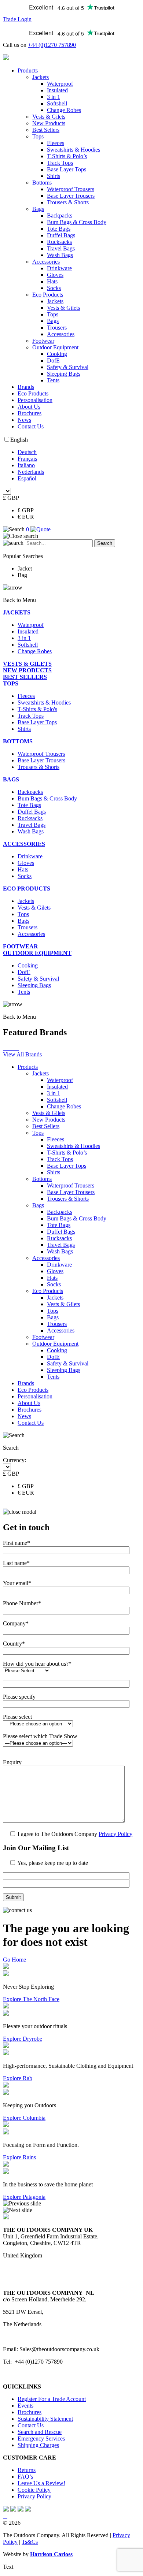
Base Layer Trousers (71, 196)
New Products (49, 123)
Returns (27, 2470)
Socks (54, 288)
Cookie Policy (34, 2490)
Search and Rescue (40, 2432)
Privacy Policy (115, 1834)
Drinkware (59, 268)
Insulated (57, 90)
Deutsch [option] (27, 452)
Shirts (54, 176)
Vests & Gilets (49, 117)
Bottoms (42, 183)
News (24, 420)
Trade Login (17, 19)
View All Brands (22, 1054)
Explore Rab (18, 2078)
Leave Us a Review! (41, 2483)
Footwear (43, 341)
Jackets (41, 77)
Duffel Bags (61, 235)
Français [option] (27, 459)
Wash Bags (60, 255)
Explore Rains (19, 2157)
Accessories (46, 262)
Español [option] (27, 478)
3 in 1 (54, 97)
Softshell (57, 103)
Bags (38, 209)
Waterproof (60, 84)
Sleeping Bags (64, 374)
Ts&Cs (30, 2542)
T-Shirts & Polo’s (67, 156)
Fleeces (56, 143)
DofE (53, 360)
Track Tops (60, 163)
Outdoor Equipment (55, 347)
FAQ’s (25, 2477)
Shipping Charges (38, 2445)
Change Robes (64, 110)
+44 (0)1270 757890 (52, 45)
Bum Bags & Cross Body (77, 222)
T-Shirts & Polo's (37, 709)
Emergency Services (41, 2439)
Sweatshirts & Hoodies (74, 150)
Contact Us (31, 426)
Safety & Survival (68, 367)
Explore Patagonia (24, 2197)
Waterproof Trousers (71, 189)
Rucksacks (59, 242)
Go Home (14, 1960)
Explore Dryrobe (23, 2039)
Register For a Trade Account (52, 2399)
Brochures (30, 413)
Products (28, 70)
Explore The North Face (31, 1999)
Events (25, 2406)
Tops (38, 136)
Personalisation (35, 400)
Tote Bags (59, 229)
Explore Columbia (24, 2118)
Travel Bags (61, 248)
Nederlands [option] (31, 472)
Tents (53, 380)
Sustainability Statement (45, 2419)
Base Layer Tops (67, 169)
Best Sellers (46, 130)
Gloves (55, 275)
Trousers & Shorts (68, 202)
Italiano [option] (26, 465)
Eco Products (48, 295)
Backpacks (60, 215)
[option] (79, 452)
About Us (29, 407)
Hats (52, 281)
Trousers (57, 328)
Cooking (57, 354)
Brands (26, 387)
